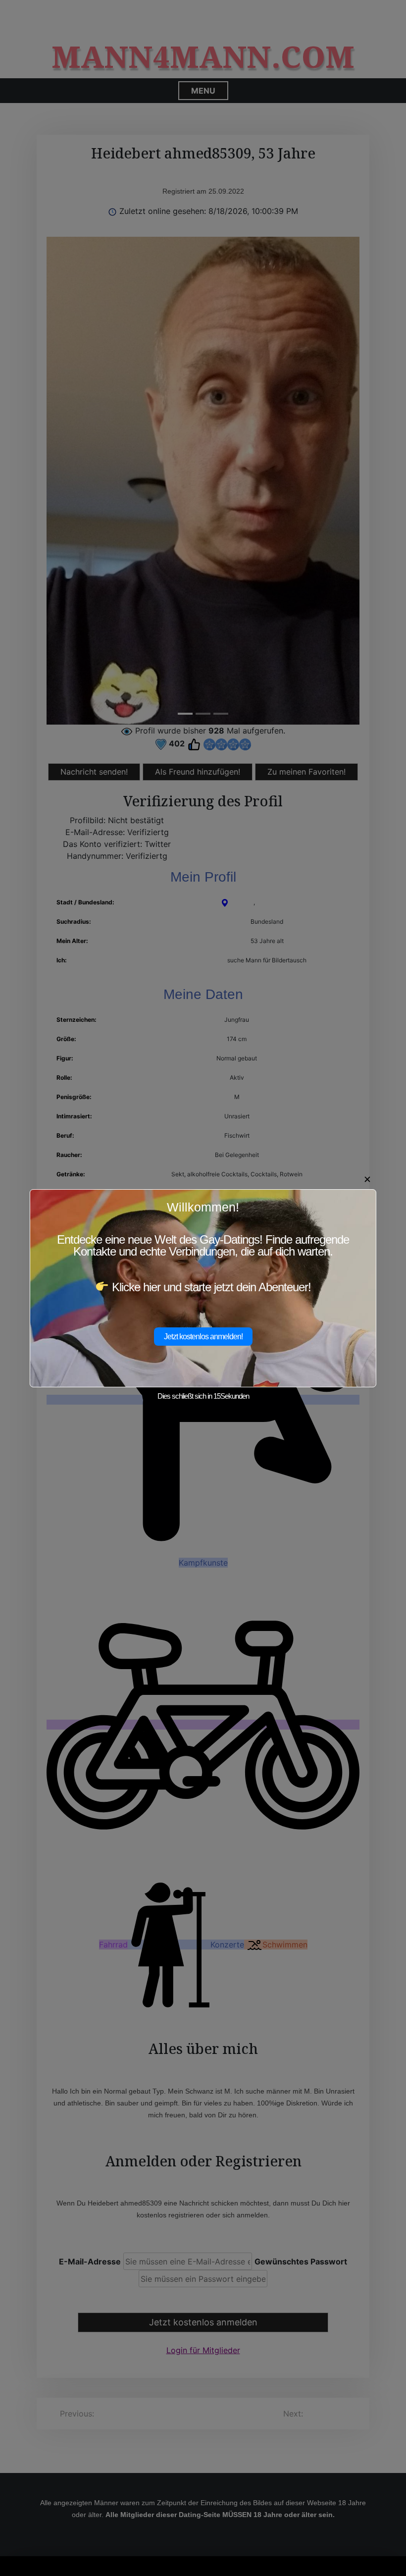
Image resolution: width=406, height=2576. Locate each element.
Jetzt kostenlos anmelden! (203, 1337)
